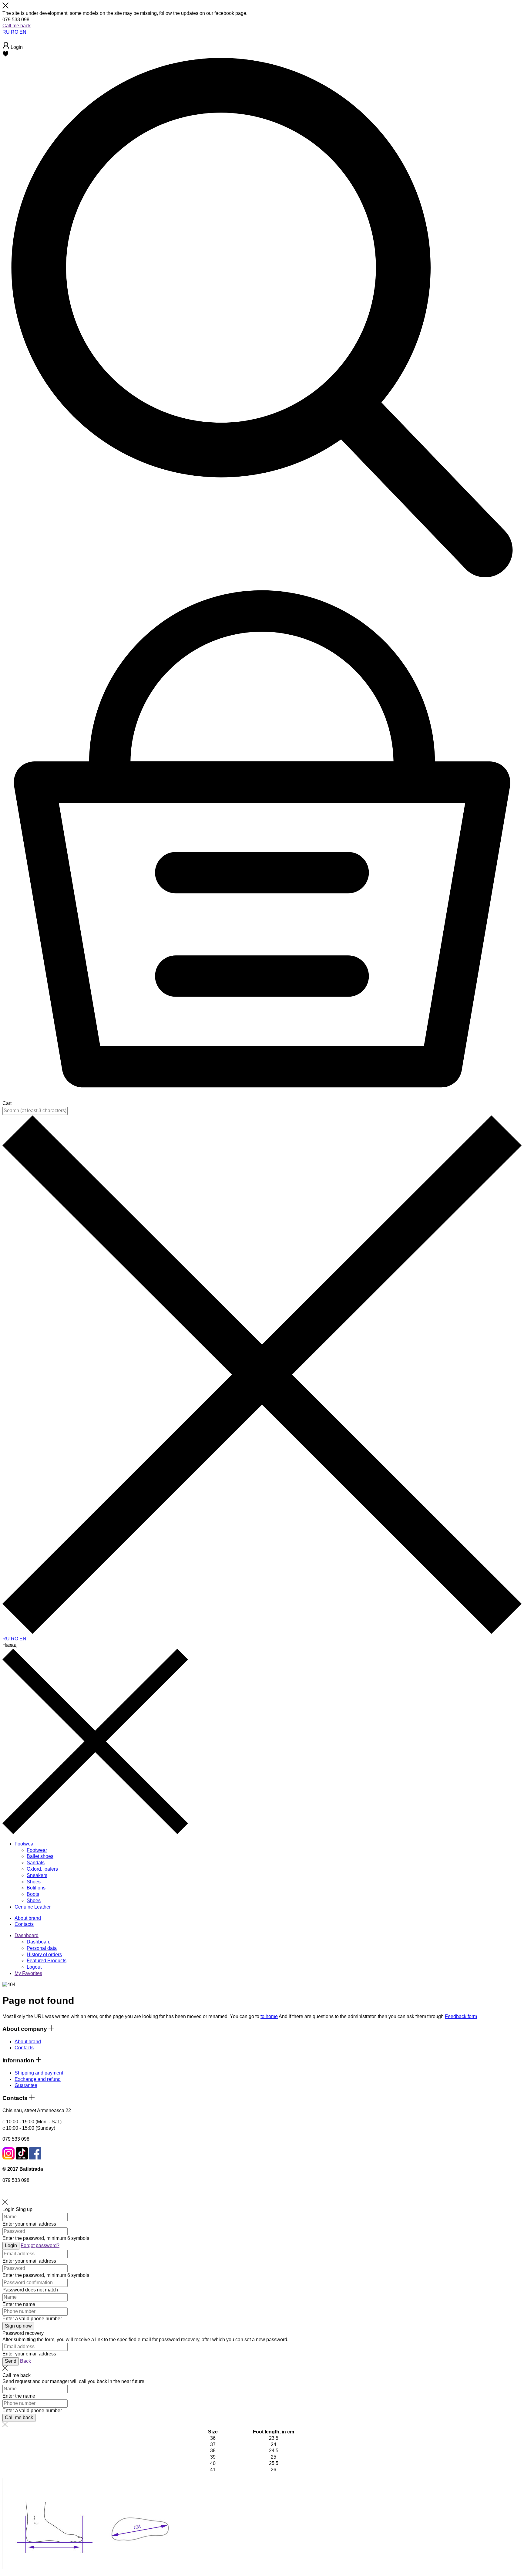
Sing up (24, 2209)
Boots (33, 1894)
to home (269, 2016)
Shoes (34, 1882)
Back (25, 2361)
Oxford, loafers (42, 1869)
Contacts (24, 2048)
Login (8, 2209)
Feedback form (461, 2016)
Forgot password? (40, 2245)
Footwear (37, 1850)
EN (23, 32)
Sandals (36, 1863)
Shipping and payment (39, 2073)
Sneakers (37, 1875)
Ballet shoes (40, 1856)
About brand (28, 2042)
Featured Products (47, 1961)
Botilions (36, 1888)
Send (11, 2361)
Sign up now (18, 2326)
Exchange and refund (38, 2079)
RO (15, 32)
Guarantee (26, 2085)
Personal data (42, 1948)
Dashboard (27, 1935)
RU (6, 32)
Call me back (17, 26)
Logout (34, 1967)
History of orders (44, 1955)
